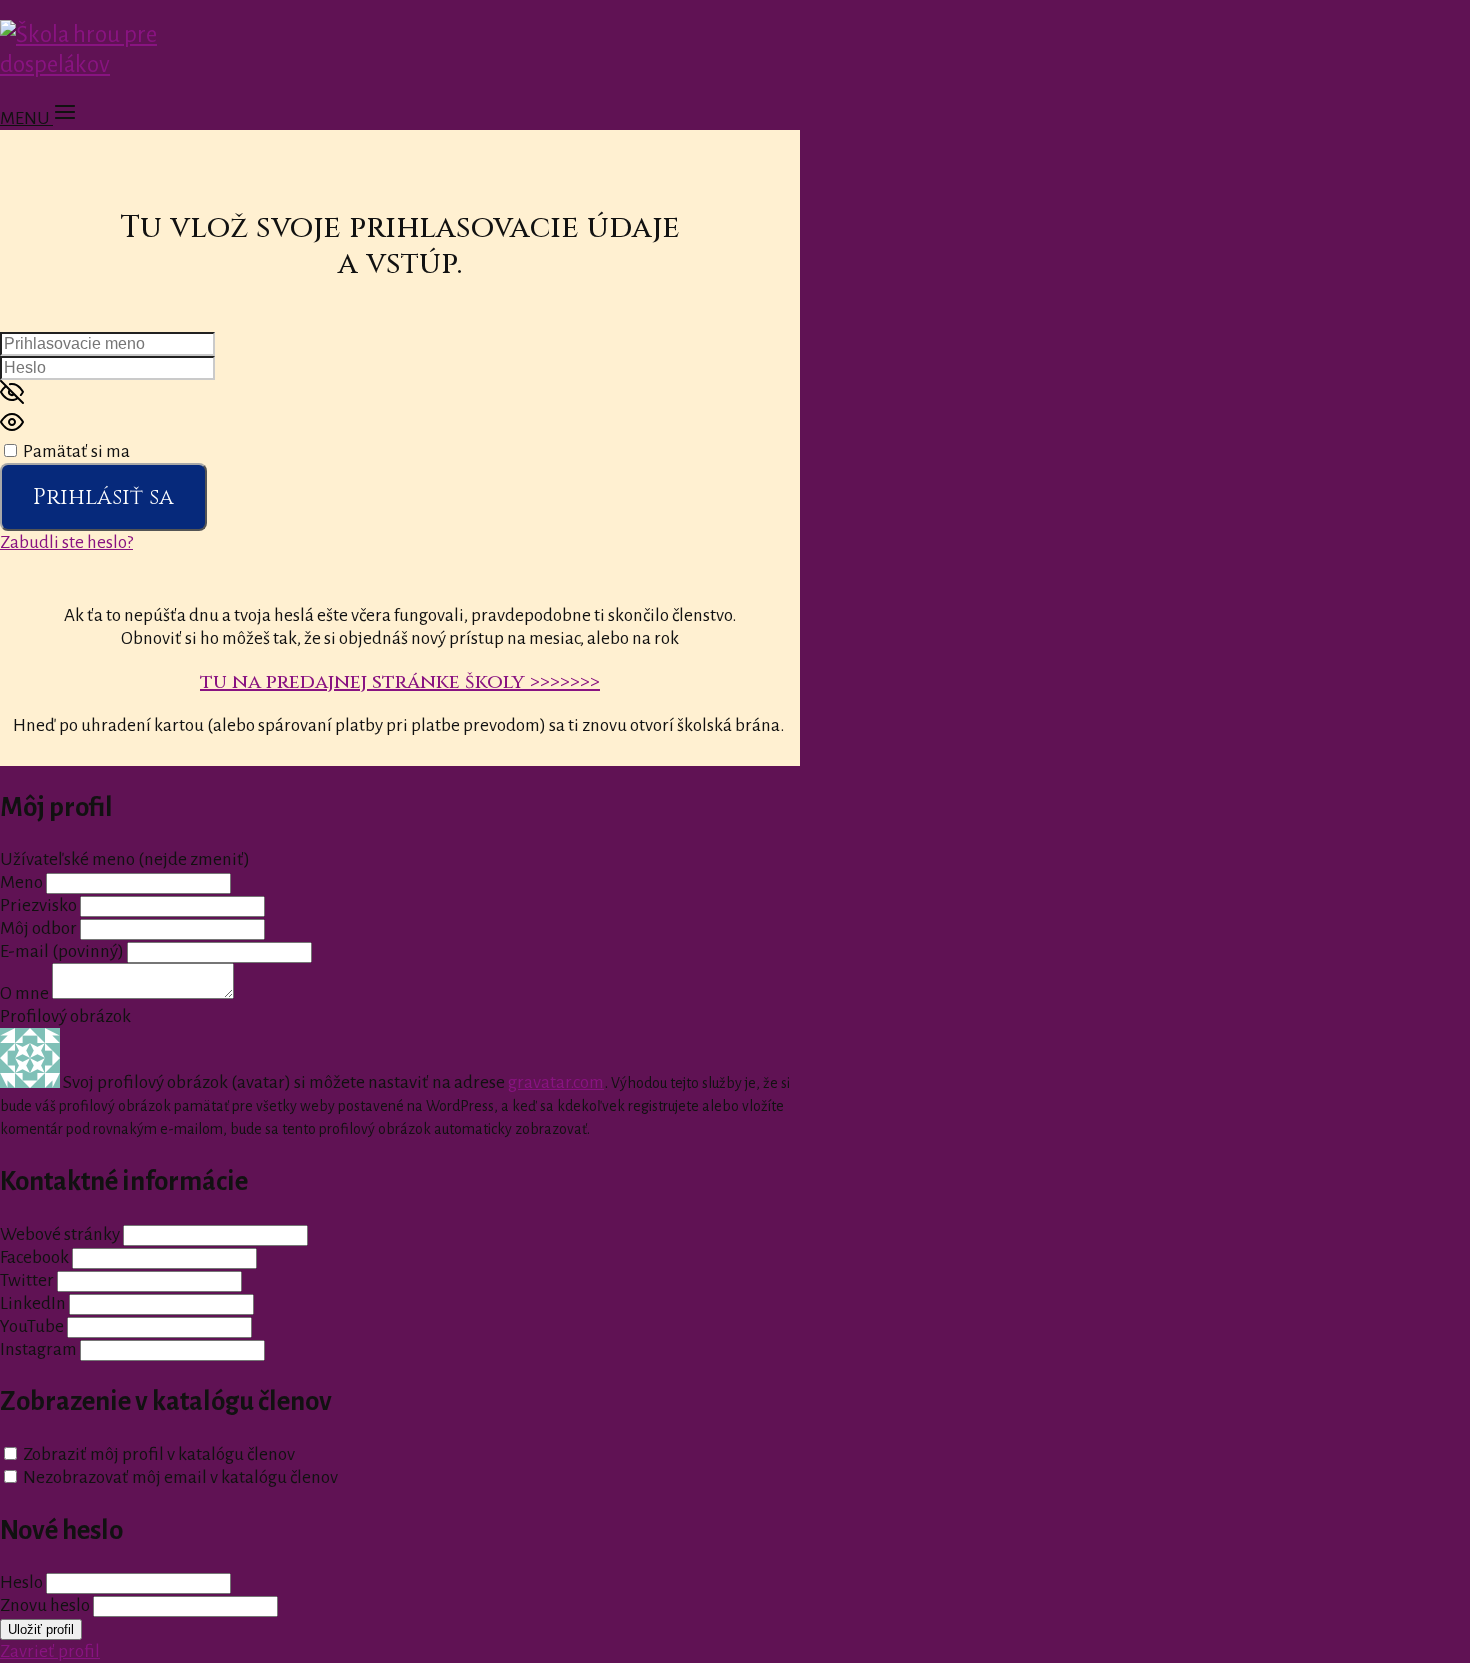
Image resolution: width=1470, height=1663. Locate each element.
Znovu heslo (45, 1605)
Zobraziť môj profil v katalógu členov (159, 1454)
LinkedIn (33, 1303)
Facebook (34, 1257)
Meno (23, 882)
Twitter (27, 1280)
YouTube (32, 1326)
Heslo (21, 1582)
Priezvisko (38, 905)
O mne (24, 993)
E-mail (62, 951)
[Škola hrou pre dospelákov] (127, 64)
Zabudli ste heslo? (66, 542)
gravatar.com (556, 1082)
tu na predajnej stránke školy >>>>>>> (400, 681)
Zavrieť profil (50, 1651)
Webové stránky (60, 1234)
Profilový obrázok (65, 1016)
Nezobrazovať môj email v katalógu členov (180, 1477)
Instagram (38, 1349)
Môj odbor (38, 928)
